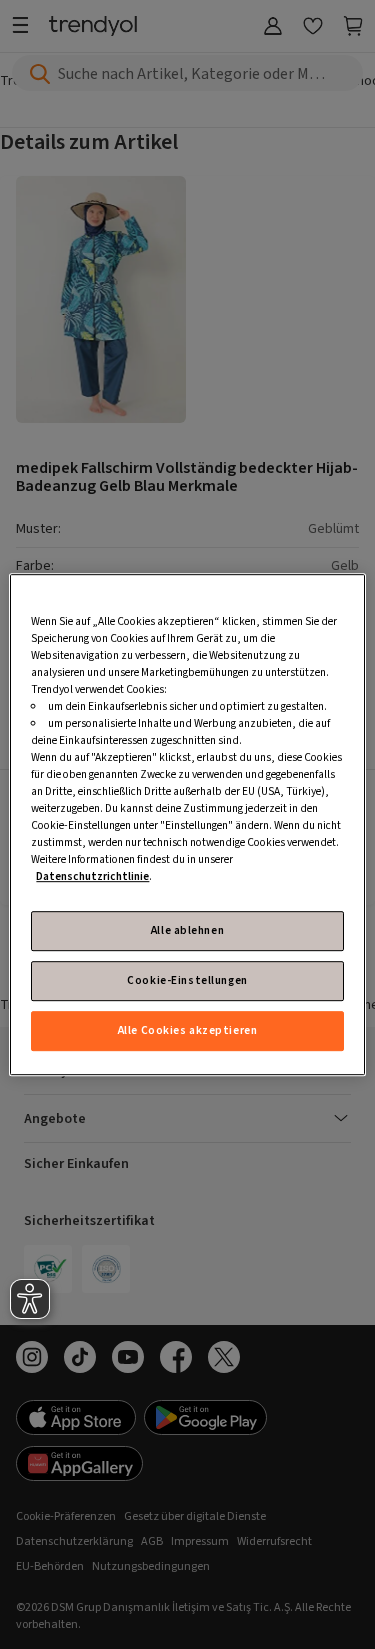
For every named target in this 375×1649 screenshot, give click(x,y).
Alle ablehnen (187, 930)
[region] (187, 825)
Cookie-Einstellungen (187, 980)
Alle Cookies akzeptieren (188, 1030)
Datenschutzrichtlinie (92, 877)
